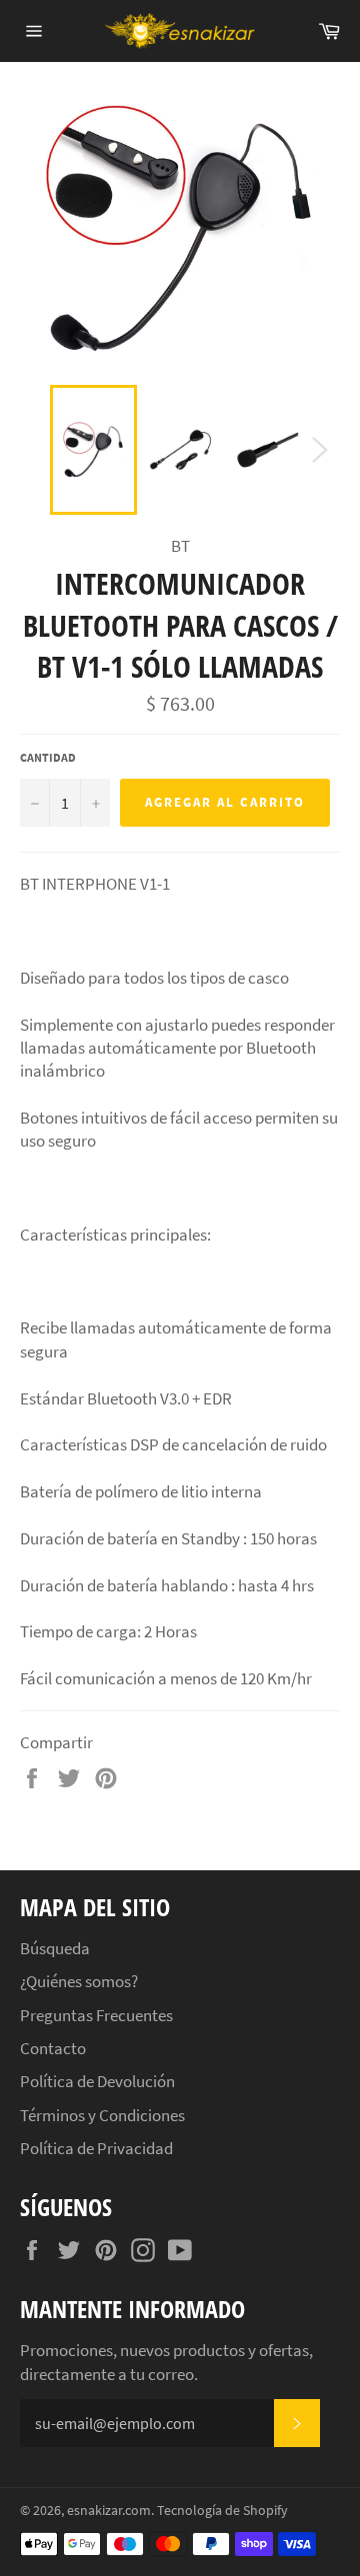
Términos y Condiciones (102, 2115)
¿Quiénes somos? (79, 1981)
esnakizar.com (109, 2511)
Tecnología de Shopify (222, 2511)
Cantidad (48, 757)
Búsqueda (55, 1948)
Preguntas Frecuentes (96, 2015)
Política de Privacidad (96, 2148)
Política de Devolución (97, 2081)
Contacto (53, 2048)
